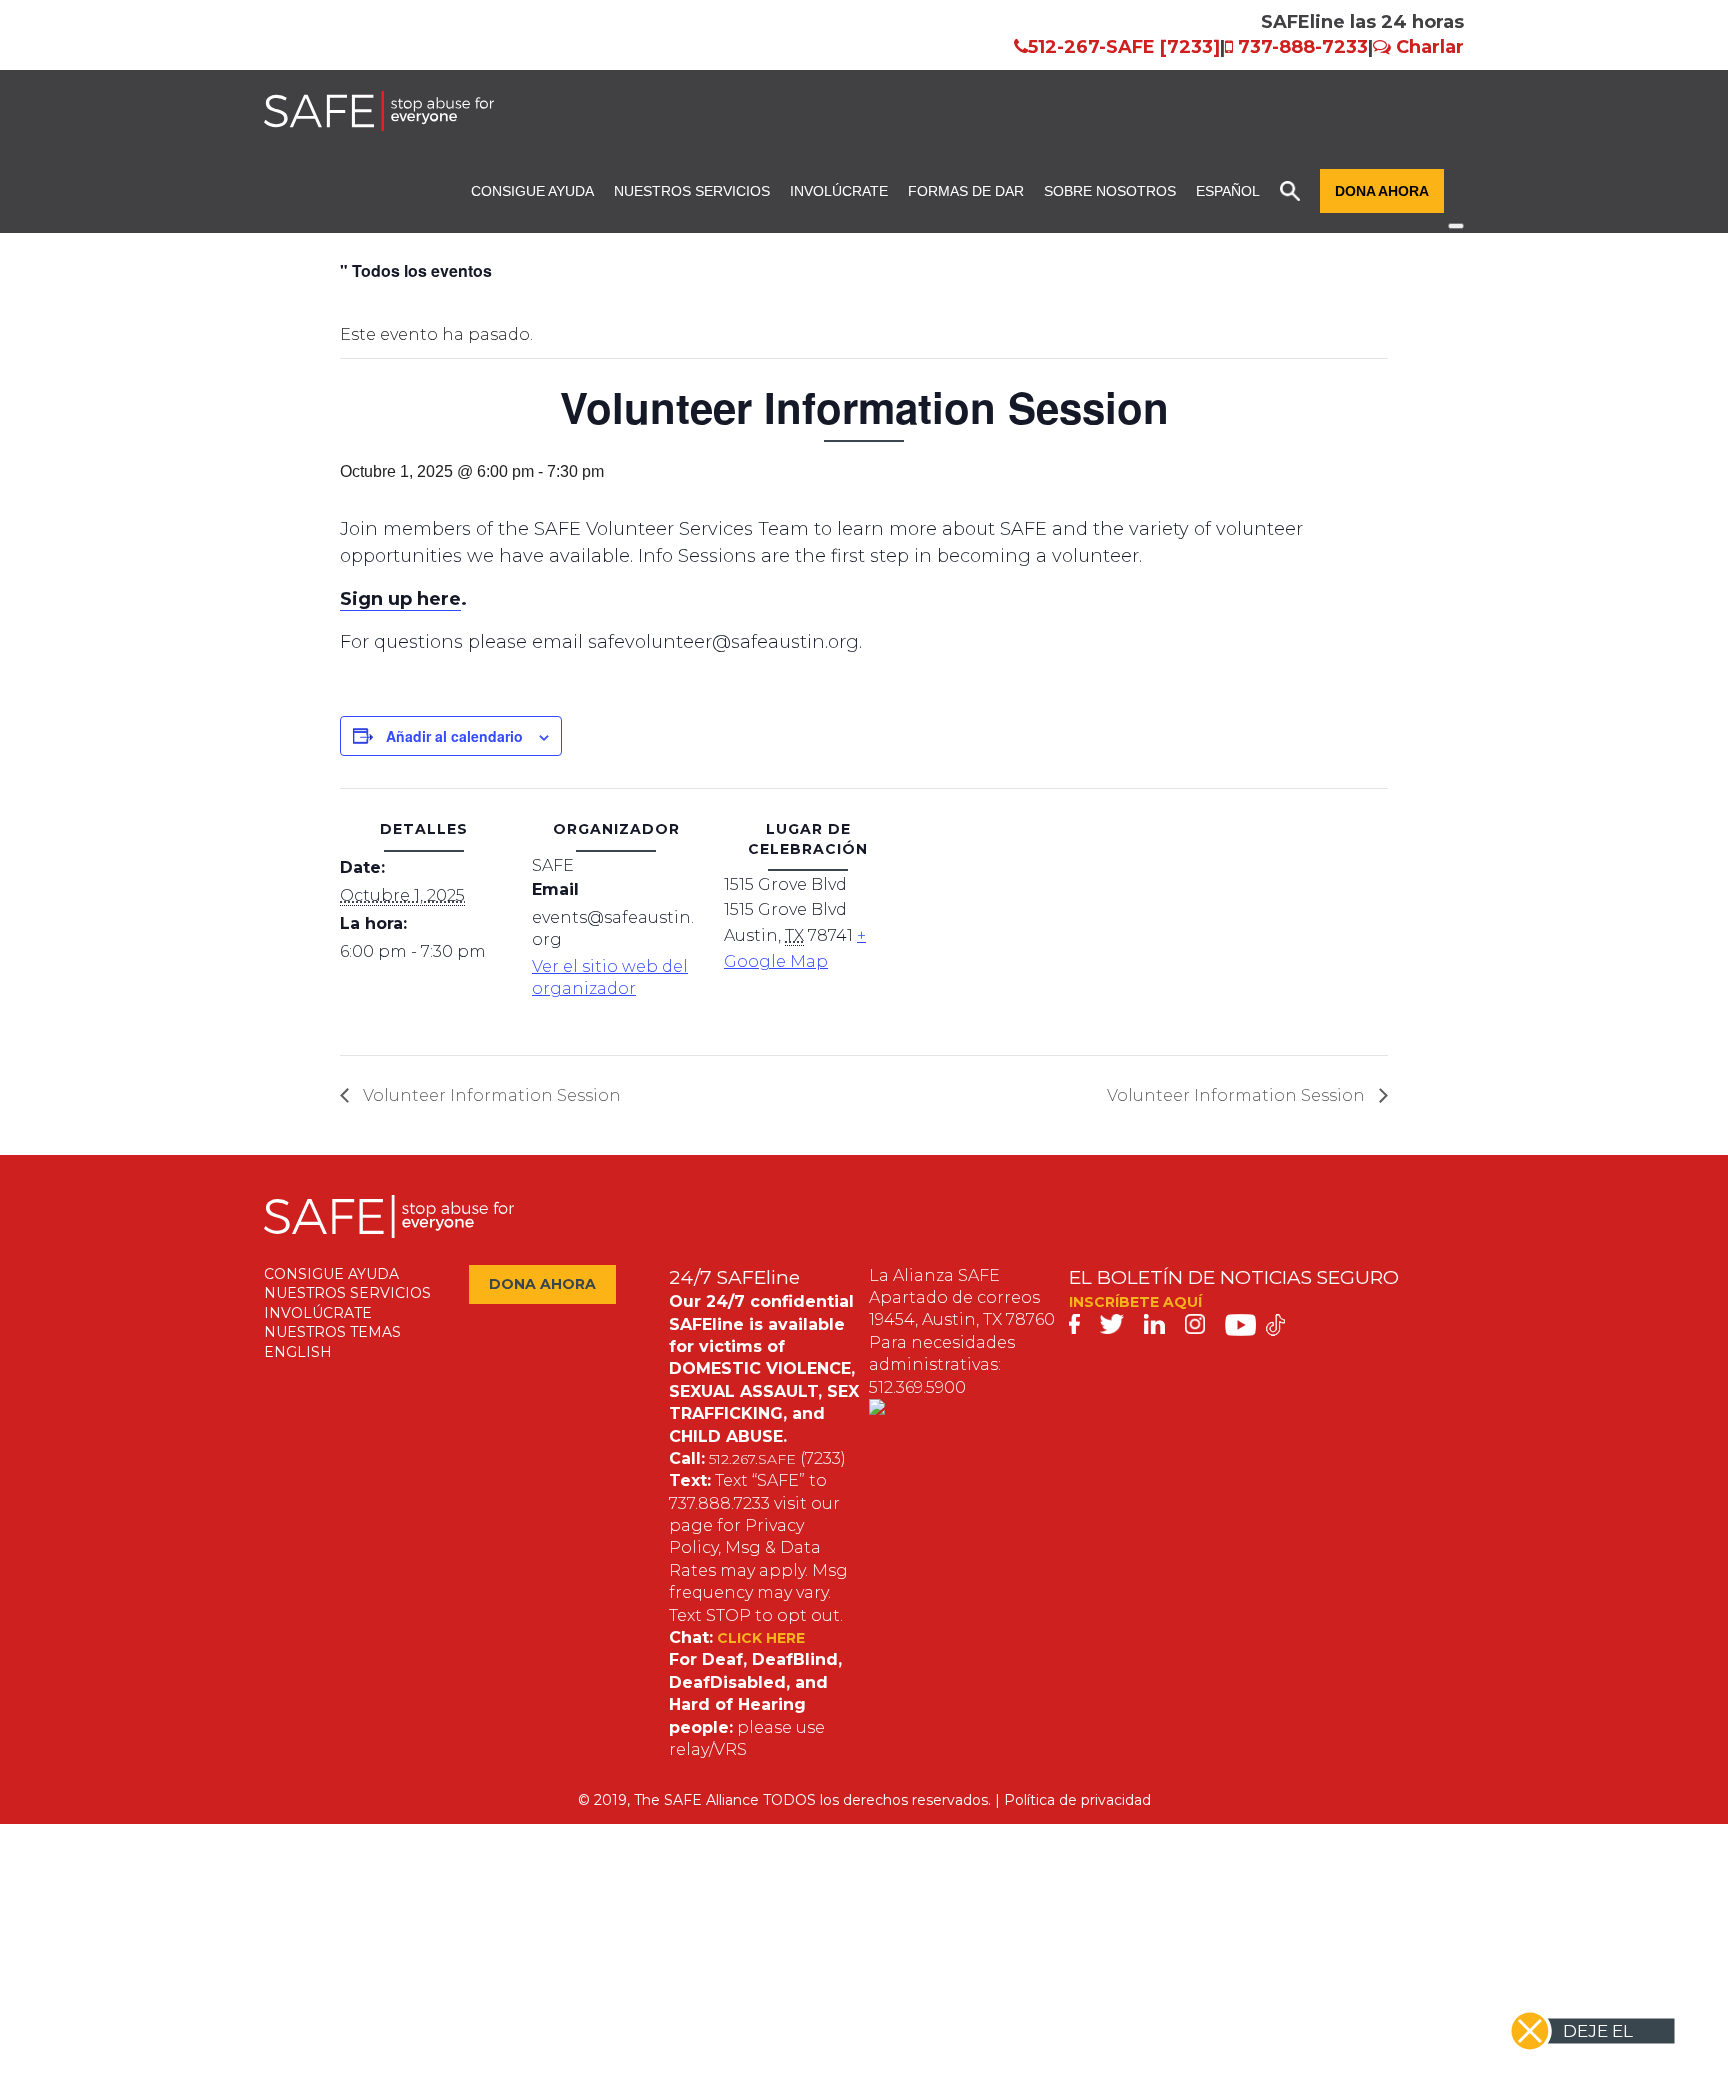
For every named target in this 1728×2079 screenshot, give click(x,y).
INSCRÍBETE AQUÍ (1135, 1302)
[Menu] (1456, 226)
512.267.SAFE (752, 1459)
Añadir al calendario (454, 736)
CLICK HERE (761, 1638)
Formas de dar (966, 191)
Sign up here (400, 599)
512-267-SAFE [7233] (1124, 47)
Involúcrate (839, 191)
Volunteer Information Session (490, 1095)
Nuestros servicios (692, 191)
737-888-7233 (1303, 47)
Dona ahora (1382, 191)
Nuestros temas (332, 1332)
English (298, 1352)
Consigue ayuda (532, 191)
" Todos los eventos (416, 270)
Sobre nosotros (1110, 191)
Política (1029, 1800)
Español (1228, 191)
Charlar (1430, 47)
